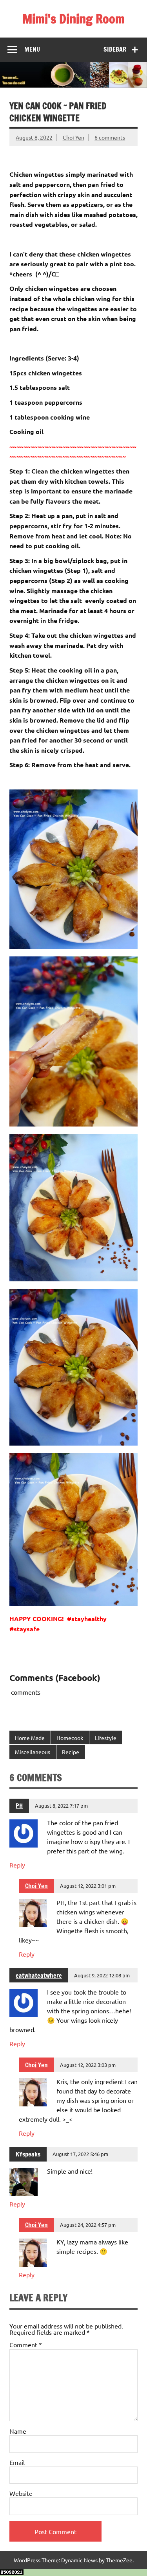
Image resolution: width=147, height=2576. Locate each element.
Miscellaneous (33, 1752)
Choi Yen (73, 137)
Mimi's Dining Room (73, 19)
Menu (32, 49)
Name (18, 2431)
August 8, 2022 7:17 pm (61, 1806)
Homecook (70, 1738)
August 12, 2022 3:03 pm (88, 2065)
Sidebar (115, 49)
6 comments (110, 137)
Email (17, 2462)
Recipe (71, 1752)
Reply (17, 1865)
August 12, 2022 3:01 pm (88, 1886)
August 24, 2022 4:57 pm (88, 2225)
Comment (26, 2345)
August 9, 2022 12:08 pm (102, 1975)
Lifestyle (106, 1738)
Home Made (30, 1738)
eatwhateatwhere (39, 1975)
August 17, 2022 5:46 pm (80, 2154)
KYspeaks (28, 2154)
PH (19, 1806)
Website (21, 2493)
